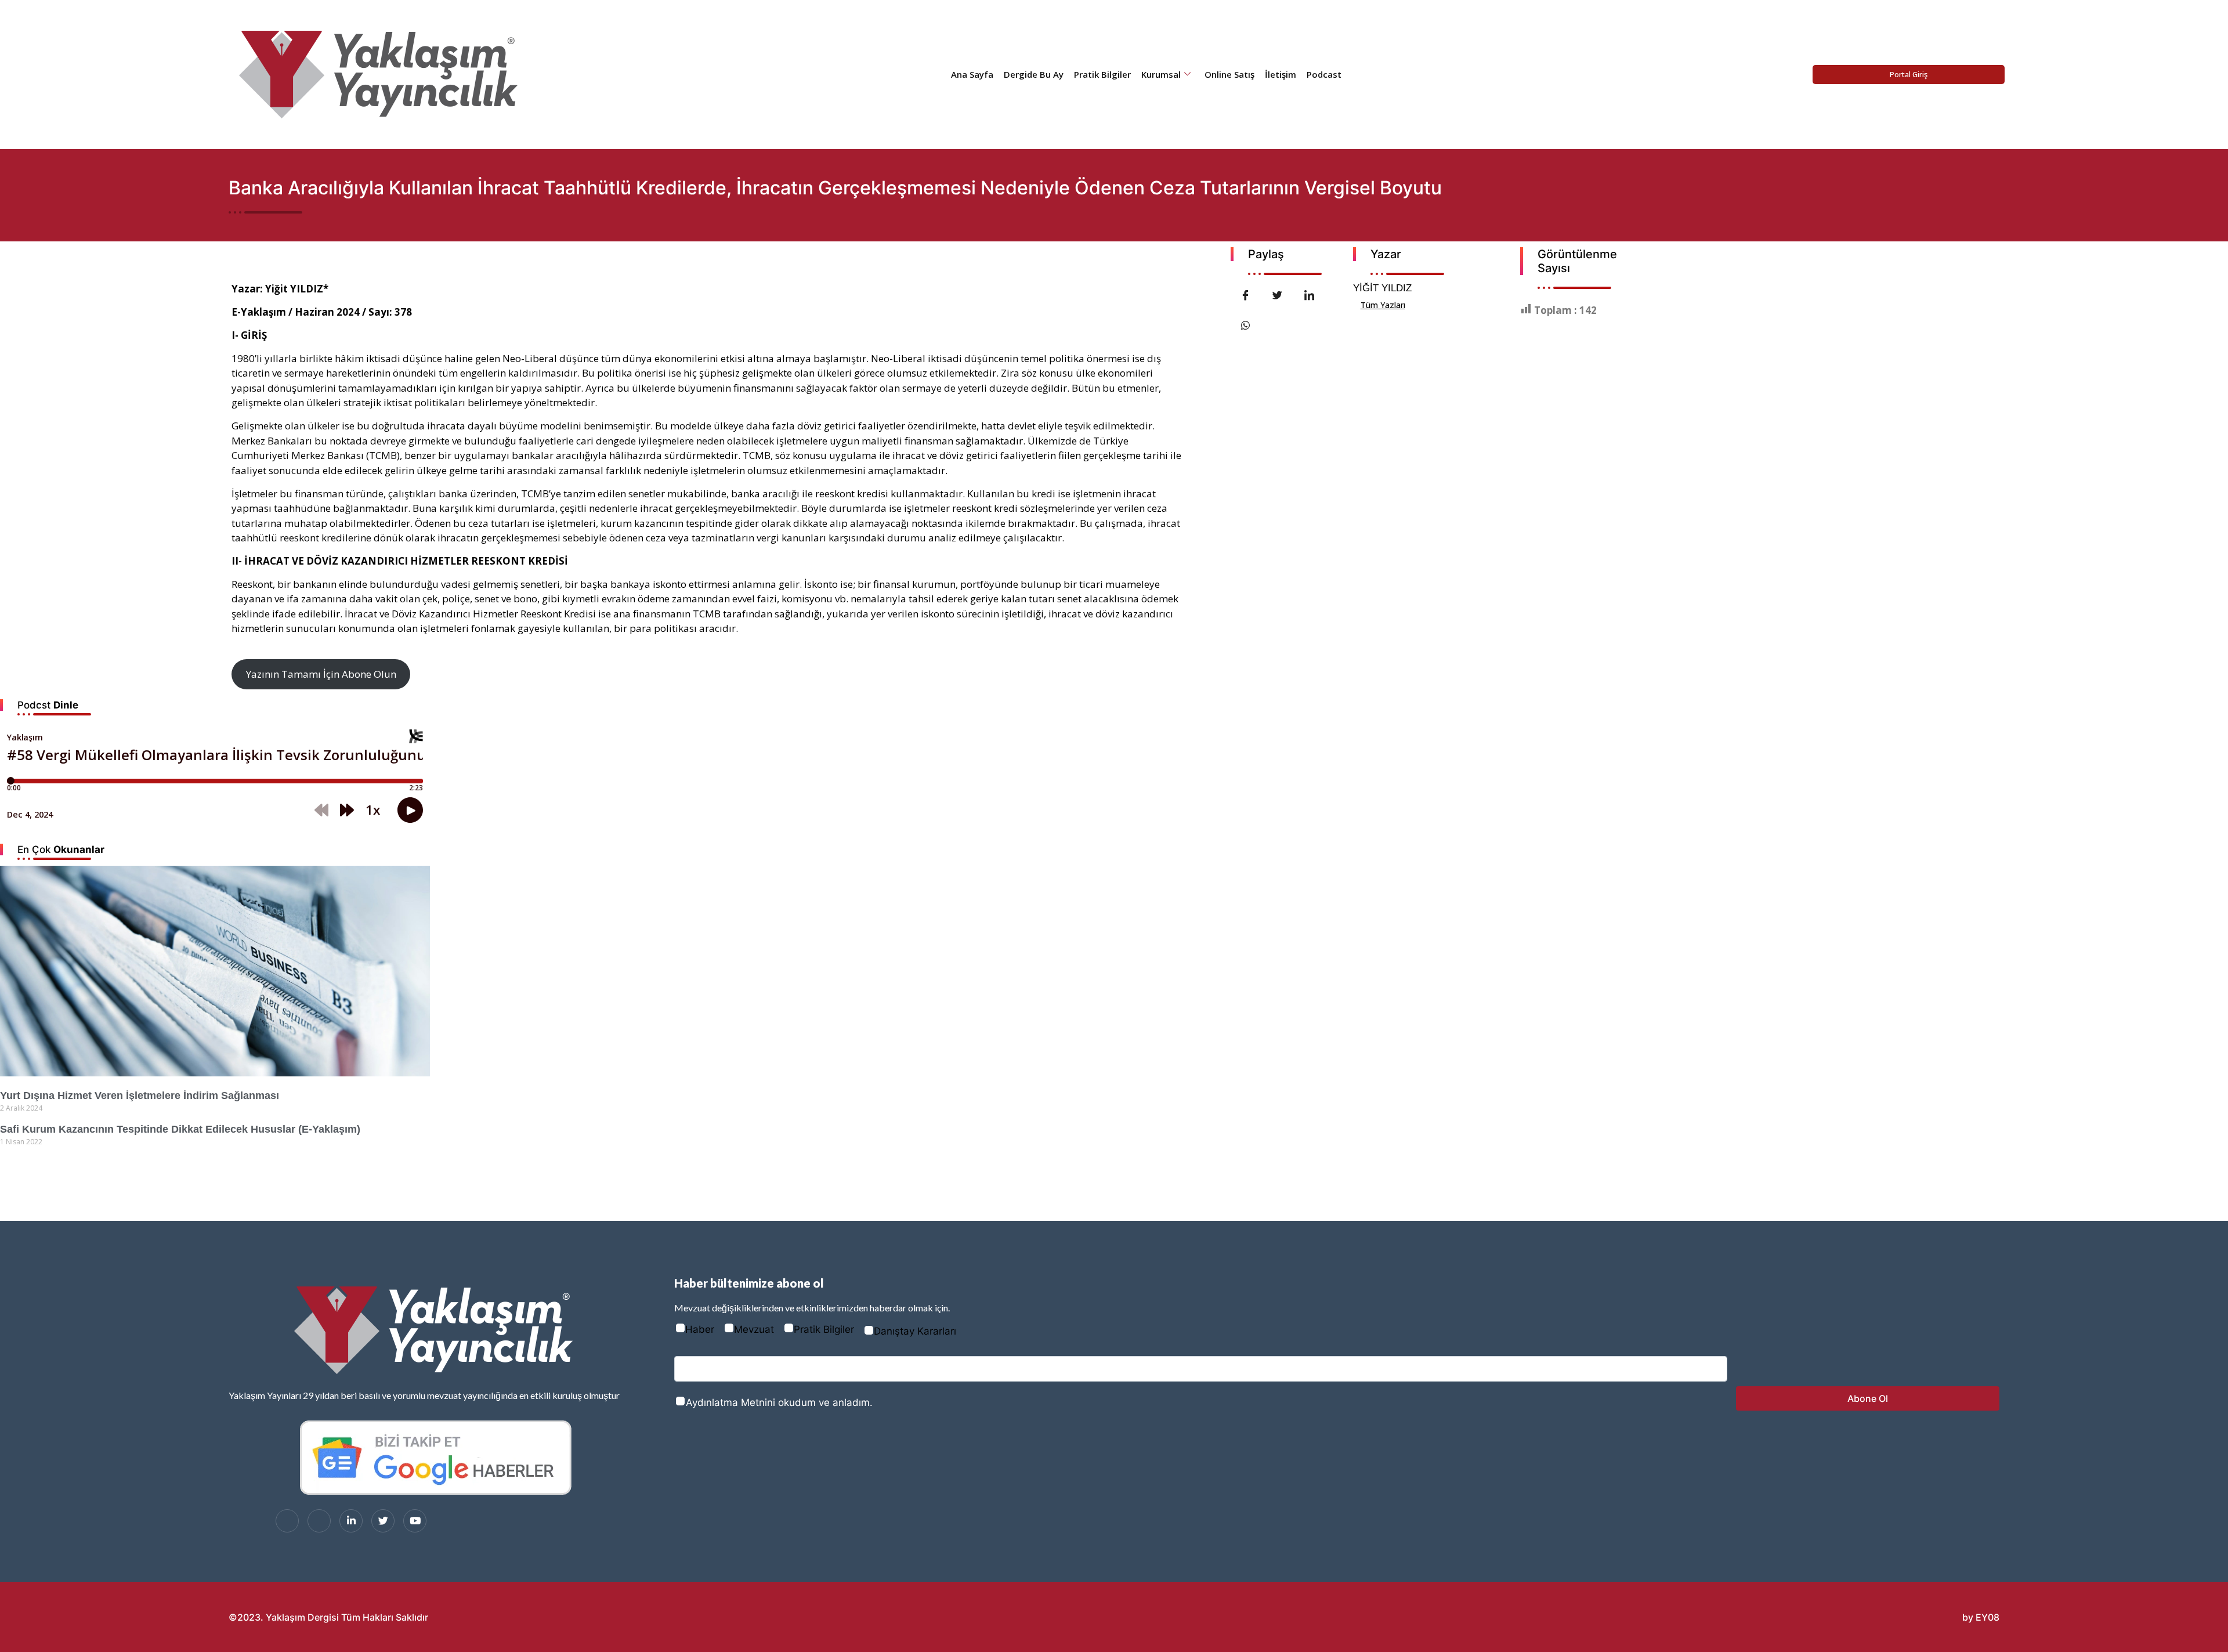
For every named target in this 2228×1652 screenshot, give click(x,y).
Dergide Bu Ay (1034, 74)
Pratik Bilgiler (1102, 74)
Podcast (1324, 74)
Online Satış (1229, 74)
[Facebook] (287, 1521)
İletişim (1281, 74)
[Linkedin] (351, 1521)
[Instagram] (319, 1521)
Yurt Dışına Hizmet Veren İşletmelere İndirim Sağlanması (140, 1096)
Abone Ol (1868, 1398)
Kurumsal (1161, 74)
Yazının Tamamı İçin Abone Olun (321, 674)
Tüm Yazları (1383, 305)
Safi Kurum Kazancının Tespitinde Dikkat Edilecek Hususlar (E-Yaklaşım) (180, 1129)
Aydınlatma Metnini (730, 1402)
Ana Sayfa (972, 74)
